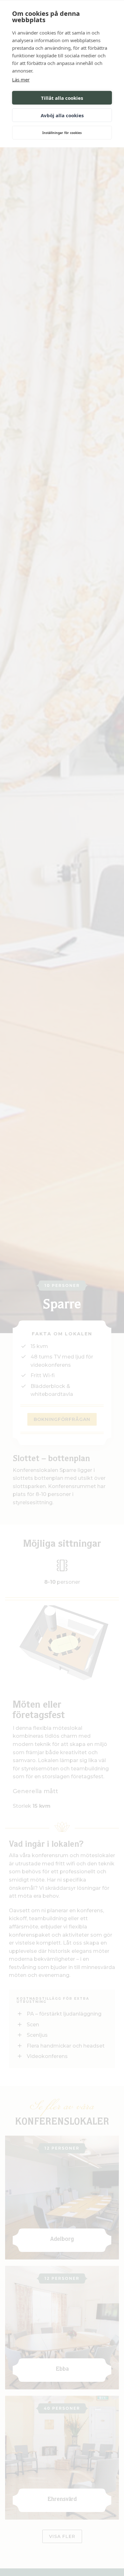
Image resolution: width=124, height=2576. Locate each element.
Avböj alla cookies (62, 115)
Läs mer (21, 80)
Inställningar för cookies (62, 133)
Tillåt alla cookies (62, 98)
